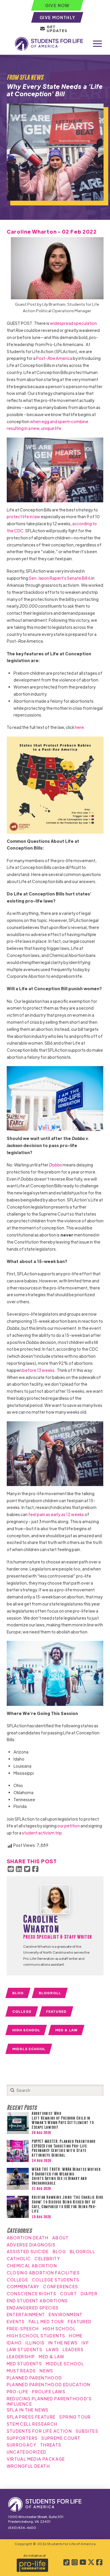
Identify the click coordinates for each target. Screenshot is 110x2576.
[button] (97, 44)
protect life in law (23, 516)
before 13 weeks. (39, 1370)
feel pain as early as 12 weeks (56, 1514)
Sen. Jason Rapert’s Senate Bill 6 (60, 578)
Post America (54, 358)
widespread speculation (73, 323)
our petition (68, 1826)
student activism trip (42, 1833)
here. (80, 727)
